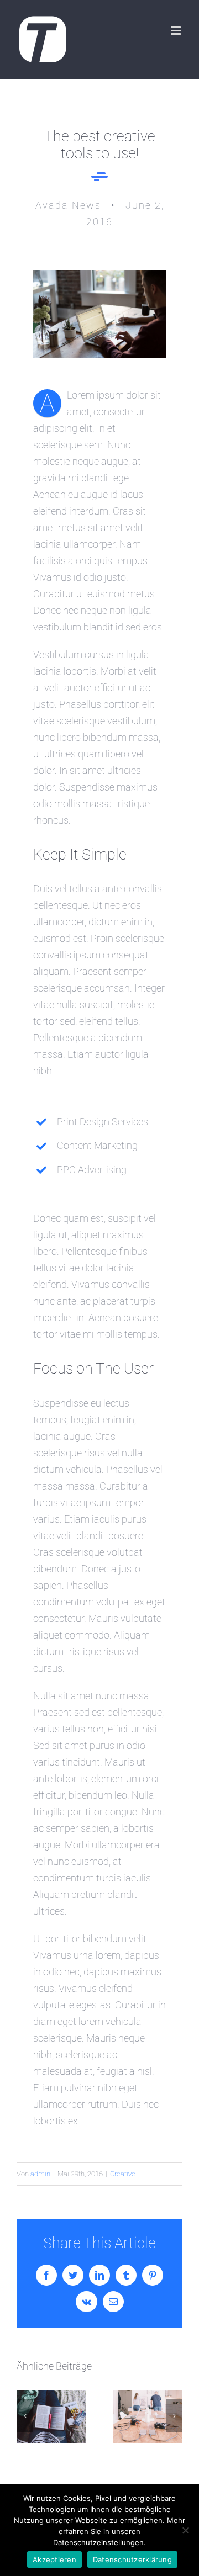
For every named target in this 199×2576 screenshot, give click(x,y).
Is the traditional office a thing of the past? (148, 2417)
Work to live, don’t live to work (51, 2417)
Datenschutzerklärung (132, 2559)
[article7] (99, 275)
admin (40, 2174)
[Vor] (174, 2416)
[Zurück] (25, 2416)
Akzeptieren (54, 2559)
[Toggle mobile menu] (177, 31)
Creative (123, 2174)
